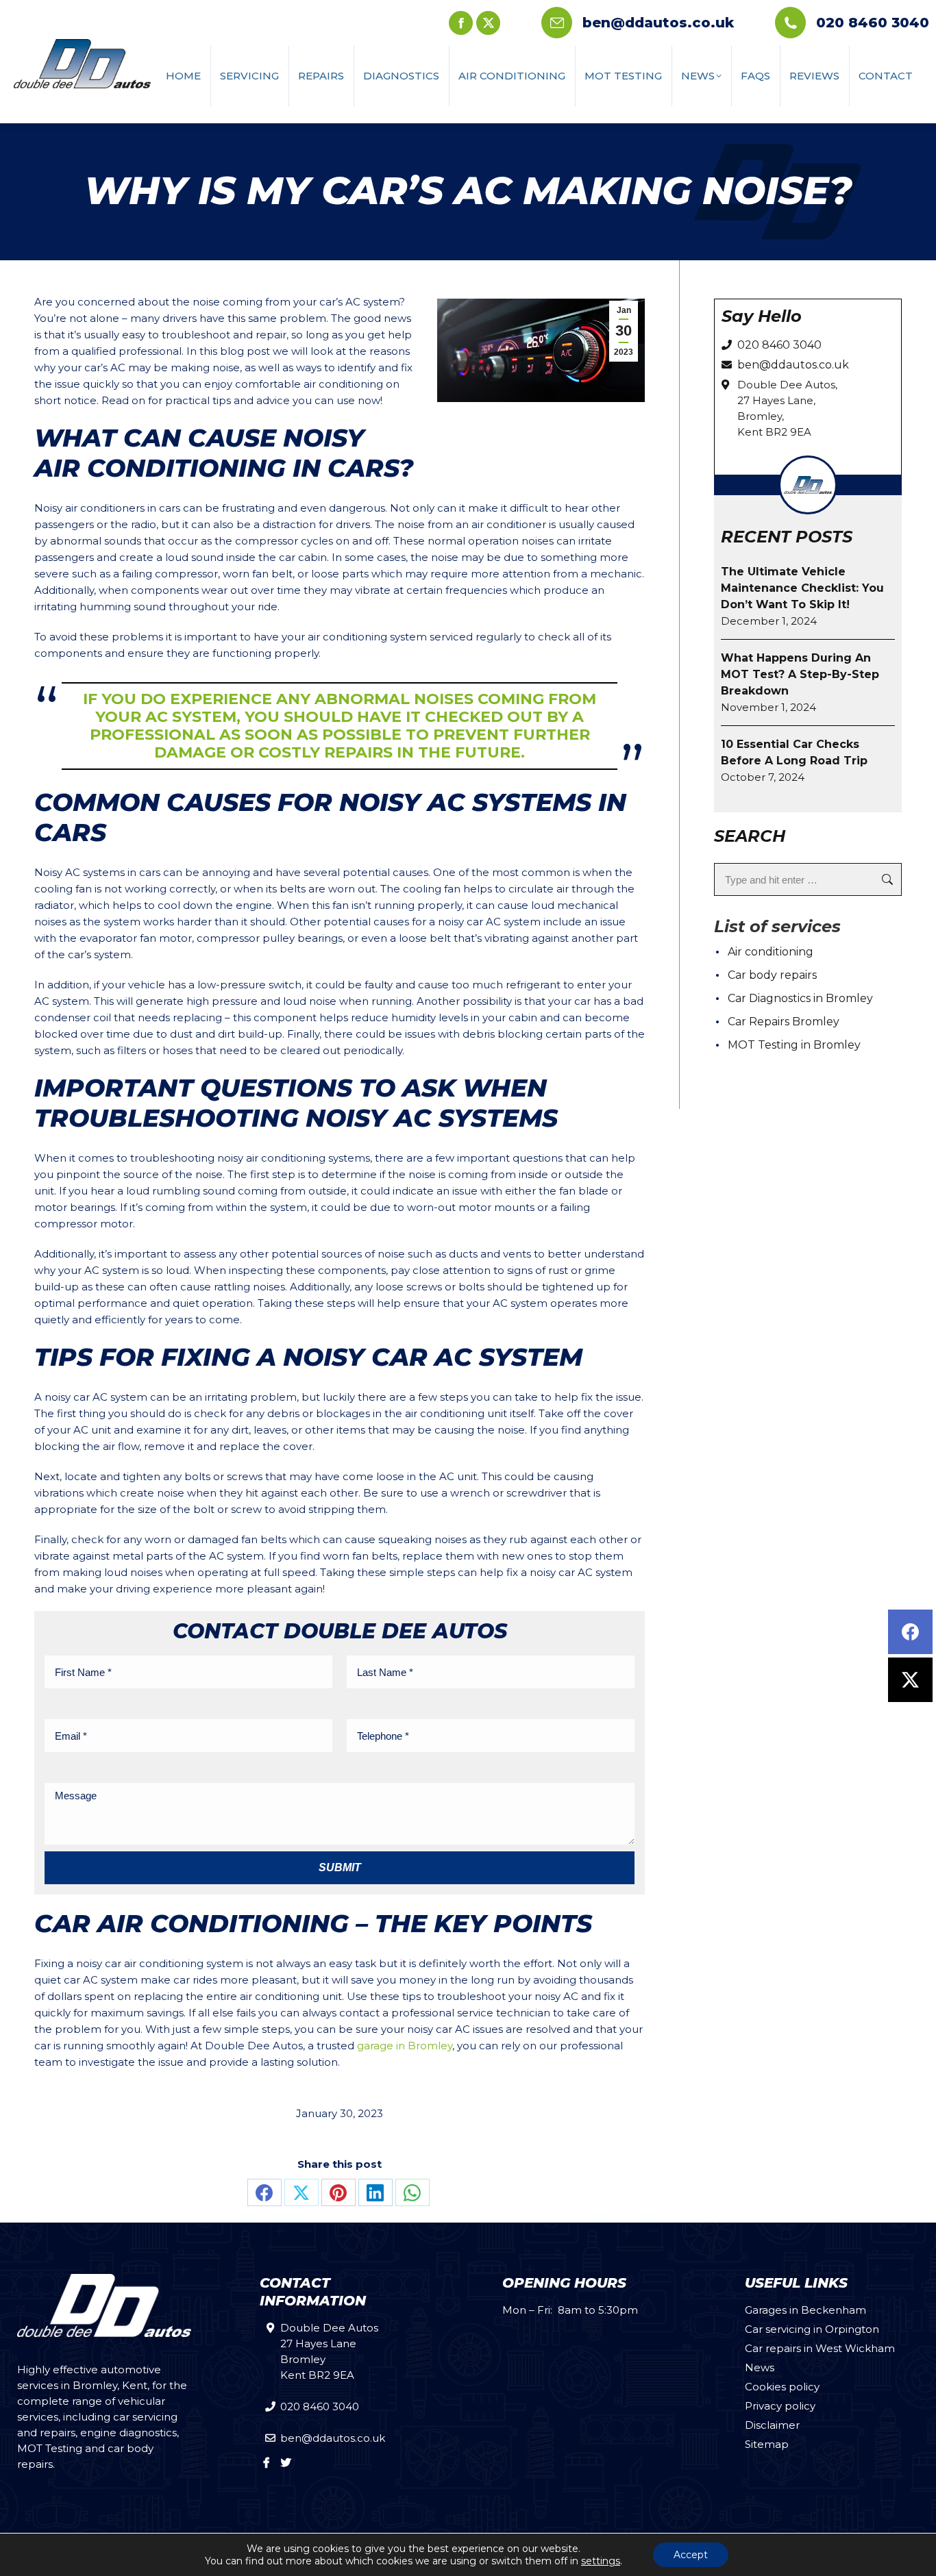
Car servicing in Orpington (812, 2329)
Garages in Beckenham (805, 2310)
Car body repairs (772, 975)
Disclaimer (772, 2425)
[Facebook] (910, 1632)
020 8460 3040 (873, 23)
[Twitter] (910, 1680)
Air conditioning (771, 952)
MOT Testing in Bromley (794, 1045)
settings (601, 2561)
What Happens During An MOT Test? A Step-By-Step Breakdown (800, 674)
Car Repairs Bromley (784, 1022)
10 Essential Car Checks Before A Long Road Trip (794, 752)
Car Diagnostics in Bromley (800, 998)
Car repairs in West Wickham (820, 2348)
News (760, 2367)
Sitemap (767, 2444)
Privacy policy (780, 2406)
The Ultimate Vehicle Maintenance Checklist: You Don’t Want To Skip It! (802, 588)
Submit (340, 1867)
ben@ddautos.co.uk (658, 23)
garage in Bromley (405, 2046)
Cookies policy (782, 2387)
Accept (691, 2555)
